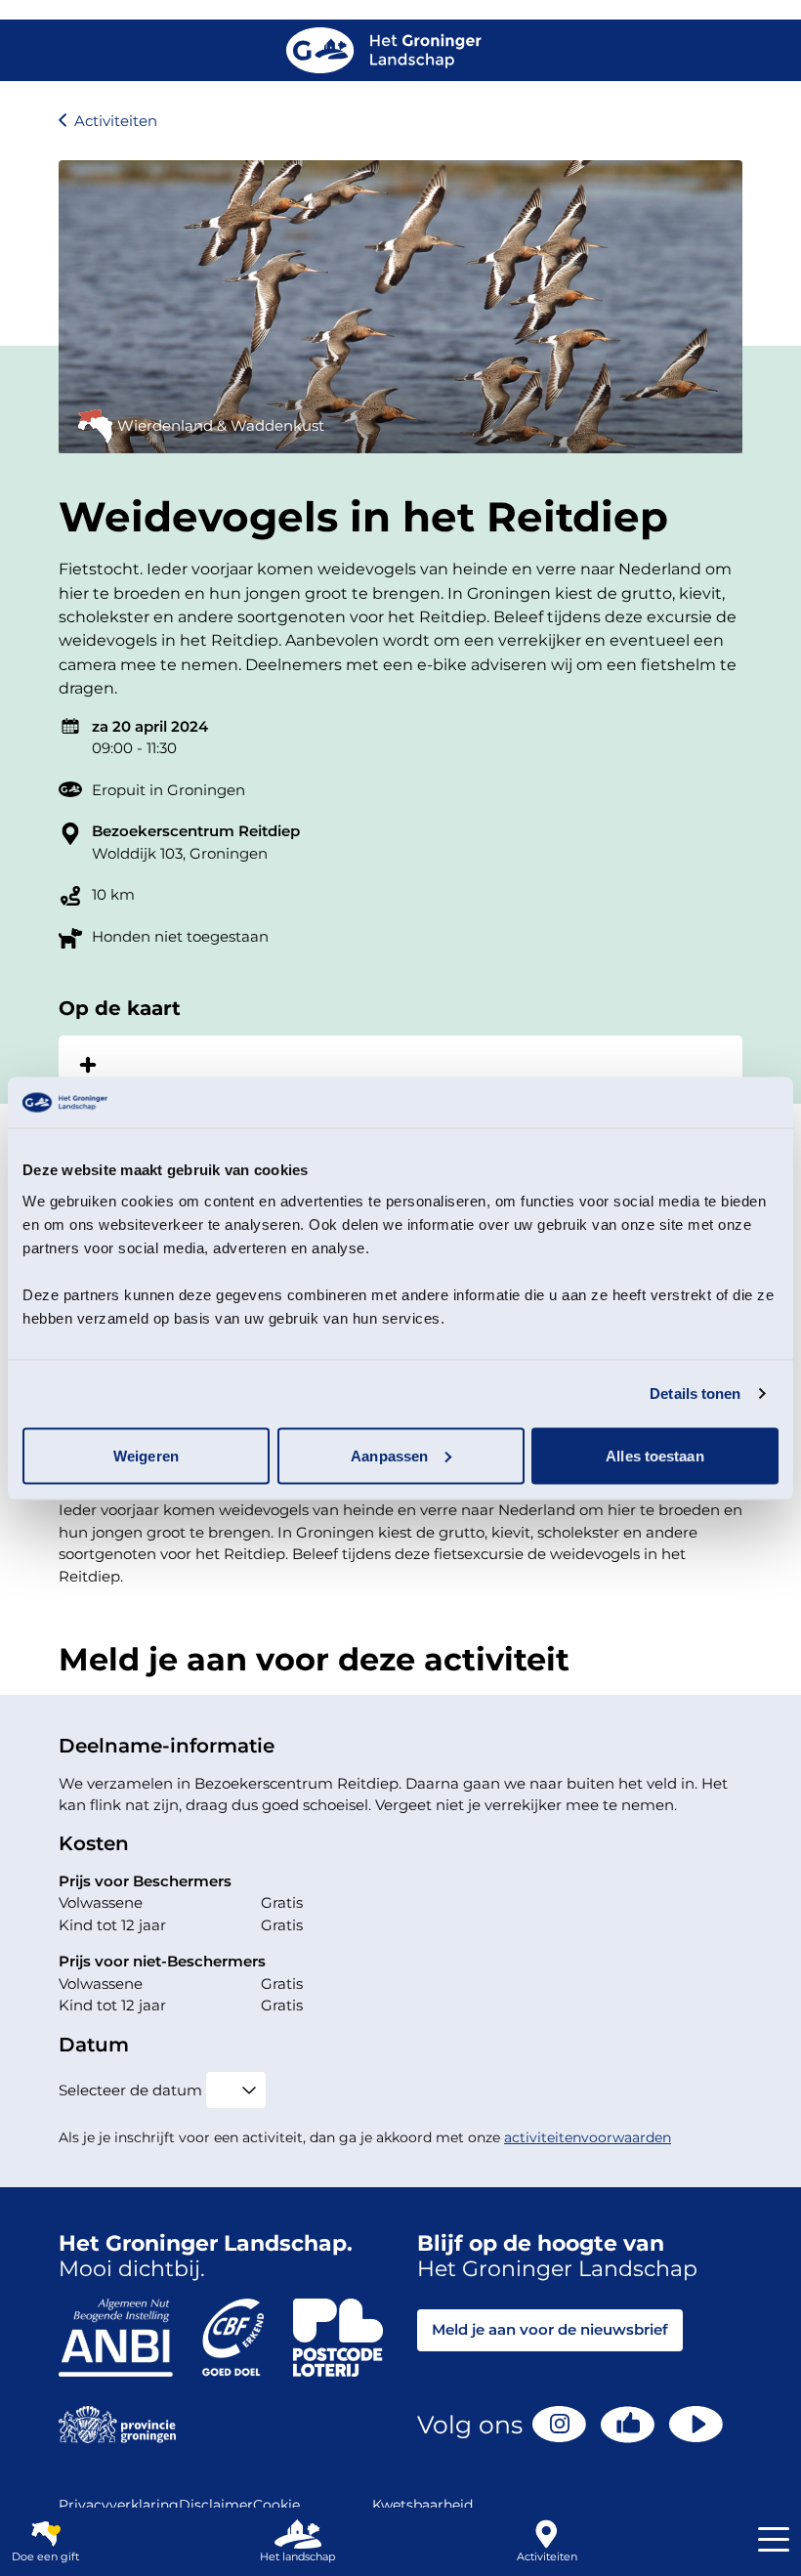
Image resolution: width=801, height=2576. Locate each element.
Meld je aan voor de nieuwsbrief (550, 2329)
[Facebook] (628, 2425)
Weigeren (146, 1455)
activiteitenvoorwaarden (588, 2137)
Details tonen (695, 1394)
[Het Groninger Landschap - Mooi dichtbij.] (384, 50)
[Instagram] (559, 2424)
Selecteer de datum (130, 2090)
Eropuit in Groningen (169, 790)
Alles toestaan (654, 1455)
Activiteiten (116, 121)
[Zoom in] (88, 1065)
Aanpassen (389, 1455)
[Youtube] (696, 2424)
